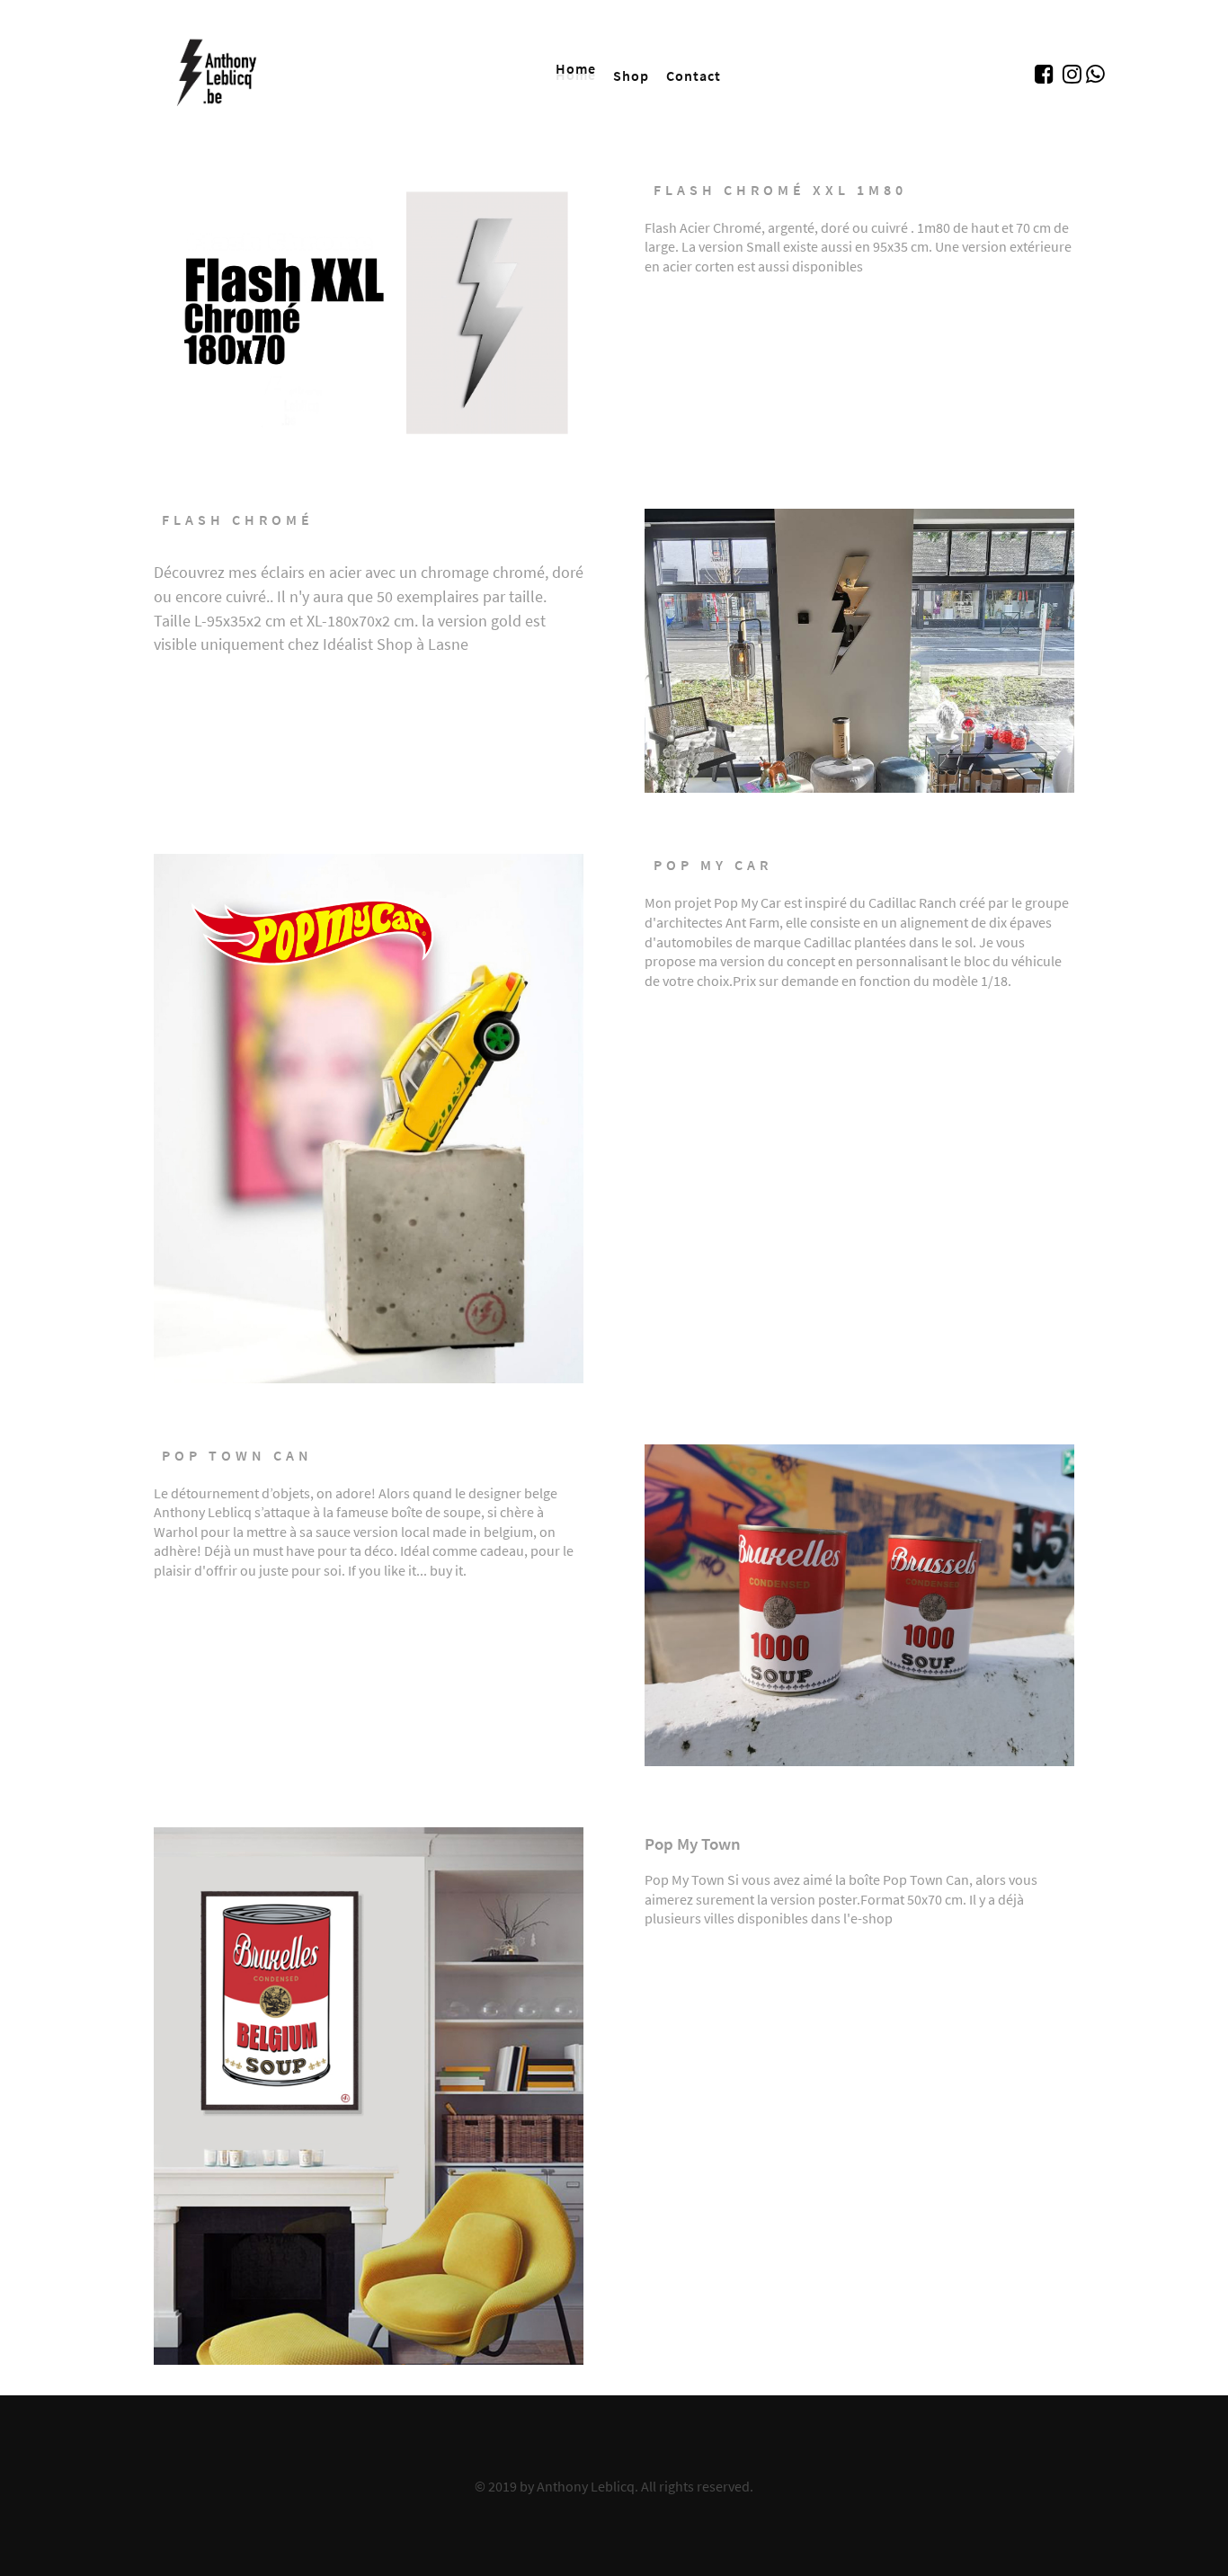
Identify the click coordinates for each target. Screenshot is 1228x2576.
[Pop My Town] (369, 2092)
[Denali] (222, 70)
